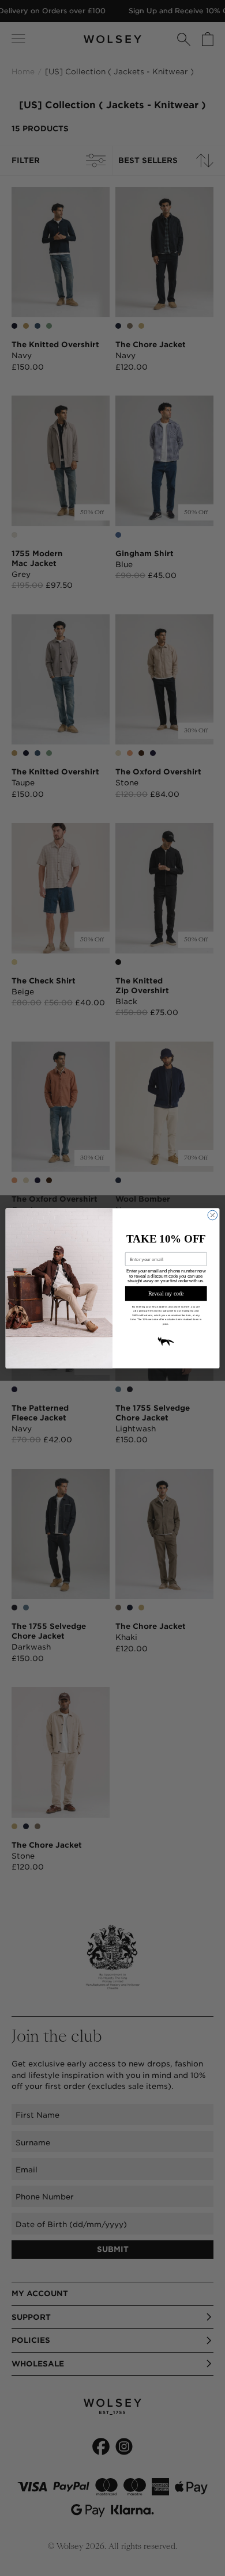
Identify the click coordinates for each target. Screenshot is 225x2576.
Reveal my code (166, 1293)
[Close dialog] (213, 1215)
